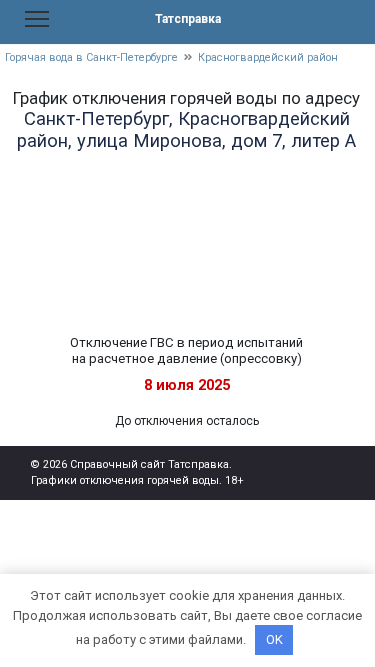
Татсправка (188, 19)
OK (274, 639)
